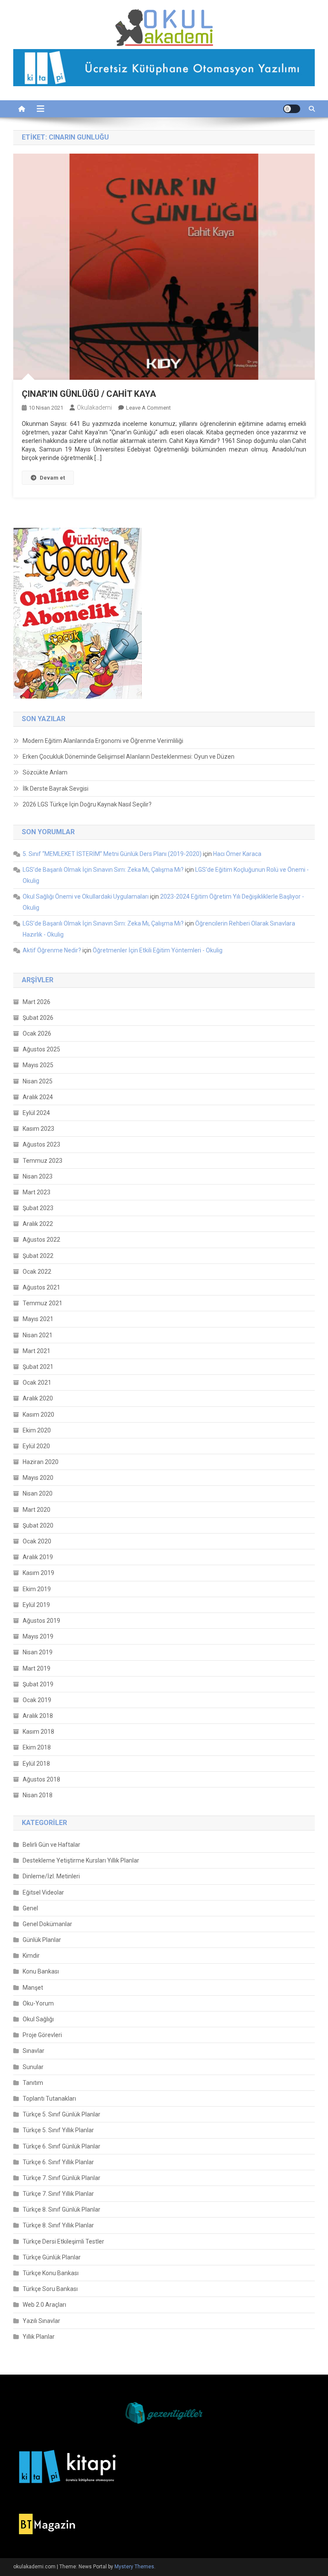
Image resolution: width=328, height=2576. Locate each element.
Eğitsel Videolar (43, 1892)
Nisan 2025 (38, 1081)
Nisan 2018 (38, 1795)
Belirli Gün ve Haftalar (51, 1845)
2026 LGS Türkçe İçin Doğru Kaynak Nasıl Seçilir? (87, 804)
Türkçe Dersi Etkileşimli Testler (63, 2241)
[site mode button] (292, 109)
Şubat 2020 (38, 1525)
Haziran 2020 (41, 1462)
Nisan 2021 (38, 1335)
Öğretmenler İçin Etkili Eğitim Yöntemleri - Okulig (158, 950)
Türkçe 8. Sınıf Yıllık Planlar (58, 2225)
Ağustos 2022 (41, 1240)
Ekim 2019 (37, 1589)
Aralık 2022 (38, 1224)
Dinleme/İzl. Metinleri (51, 1876)
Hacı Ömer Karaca (237, 854)
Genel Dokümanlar (47, 1924)
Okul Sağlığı (38, 2019)
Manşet (33, 1988)
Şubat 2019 (38, 1684)
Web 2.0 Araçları (44, 2305)
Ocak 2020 (37, 1541)
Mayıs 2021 (38, 1319)
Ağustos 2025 (41, 1049)
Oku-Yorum (38, 2003)
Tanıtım (33, 2083)
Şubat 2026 (38, 1018)
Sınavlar (34, 2051)
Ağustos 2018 (41, 1779)
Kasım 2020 (38, 1415)
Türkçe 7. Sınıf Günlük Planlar (61, 2178)
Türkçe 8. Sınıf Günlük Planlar (61, 2209)
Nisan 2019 (38, 1652)
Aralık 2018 (38, 1716)
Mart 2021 (37, 1351)
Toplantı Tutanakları (49, 2099)
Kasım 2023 (38, 1129)
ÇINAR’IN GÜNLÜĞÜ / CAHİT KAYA (89, 394)
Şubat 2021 (38, 1367)
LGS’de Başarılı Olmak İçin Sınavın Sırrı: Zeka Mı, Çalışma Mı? (103, 870)
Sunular (33, 2067)
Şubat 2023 (38, 1208)
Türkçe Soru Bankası (50, 2289)
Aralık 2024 (38, 1097)
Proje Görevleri (42, 2035)
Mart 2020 (37, 1510)
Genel (30, 1908)
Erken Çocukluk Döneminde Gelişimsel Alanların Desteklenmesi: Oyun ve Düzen (129, 757)
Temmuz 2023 (42, 1161)
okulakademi (94, 408)
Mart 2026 (37, 1002)
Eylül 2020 (36, 1446)
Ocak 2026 (37, 1033)
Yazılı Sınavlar (41, 2321)
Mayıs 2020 (38, 1478)
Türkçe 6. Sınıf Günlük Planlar (61, 2146)
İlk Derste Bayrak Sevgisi (56, 789)
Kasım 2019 (38, 1573)
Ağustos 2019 (41, 1621)
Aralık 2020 (38, 1398)
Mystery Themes (134, 2567)
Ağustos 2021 (41, 1287)
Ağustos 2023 (41, 1144)
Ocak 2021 (37, 1383)
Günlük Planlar (42, 1940)
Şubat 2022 (38, 1256)
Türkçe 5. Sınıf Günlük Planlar (61, 2114)
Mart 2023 (37, 1192)
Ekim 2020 (37, 1430)
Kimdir (31, 1956)
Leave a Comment (148, 408)
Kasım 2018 (38, 1732)
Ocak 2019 (37, 1700)
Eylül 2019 (36, 1605)
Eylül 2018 (36, 1764)
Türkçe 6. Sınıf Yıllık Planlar (58, 2162)
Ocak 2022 (37, 1272)
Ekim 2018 (37, 1747)
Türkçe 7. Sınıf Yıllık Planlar (58, 2194)
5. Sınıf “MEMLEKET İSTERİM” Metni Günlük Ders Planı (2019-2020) (112, 854)
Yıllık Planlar (39, 2337)
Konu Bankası (41, 1971)
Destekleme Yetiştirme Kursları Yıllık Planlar (81, 1860)
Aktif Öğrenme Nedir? (52, 950)
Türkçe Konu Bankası (51, 2273)
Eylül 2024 (36, 1113)
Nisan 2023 (38, 1176)
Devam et (52, 478)
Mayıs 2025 (38, 1065)
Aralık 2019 (38, 1557)
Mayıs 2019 (38, 1636)
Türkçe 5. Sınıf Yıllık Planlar (58, 2130)
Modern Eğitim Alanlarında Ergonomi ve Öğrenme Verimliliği (103, 741)
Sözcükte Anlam (45, 772)
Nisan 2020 (38, 1493)
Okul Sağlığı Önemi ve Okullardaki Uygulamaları (86, 897)
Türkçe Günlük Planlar (52, 2257)
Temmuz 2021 (42, 1303)
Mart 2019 (37, 1668)
